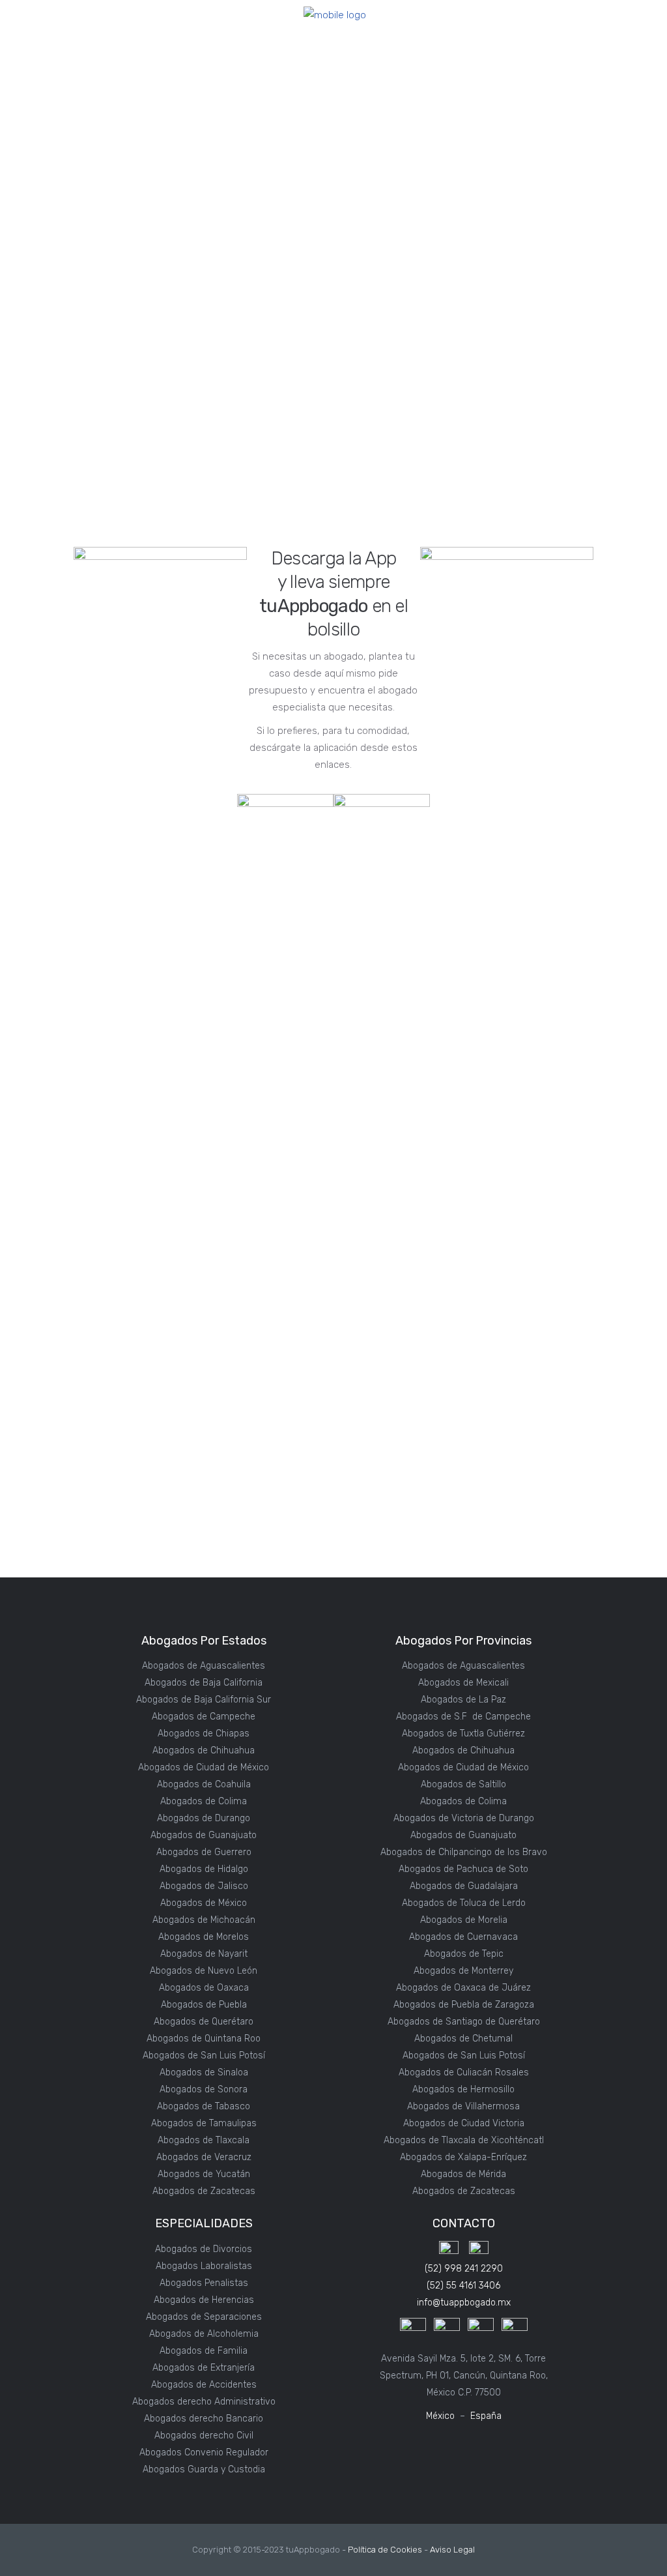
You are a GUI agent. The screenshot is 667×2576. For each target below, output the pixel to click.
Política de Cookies (385, 2550)
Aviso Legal (452, 2550)
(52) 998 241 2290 (464, 2269)
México (440, 2416)
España (486, 2416)
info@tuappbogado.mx (464, 2303)
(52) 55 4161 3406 (463, 2286)
